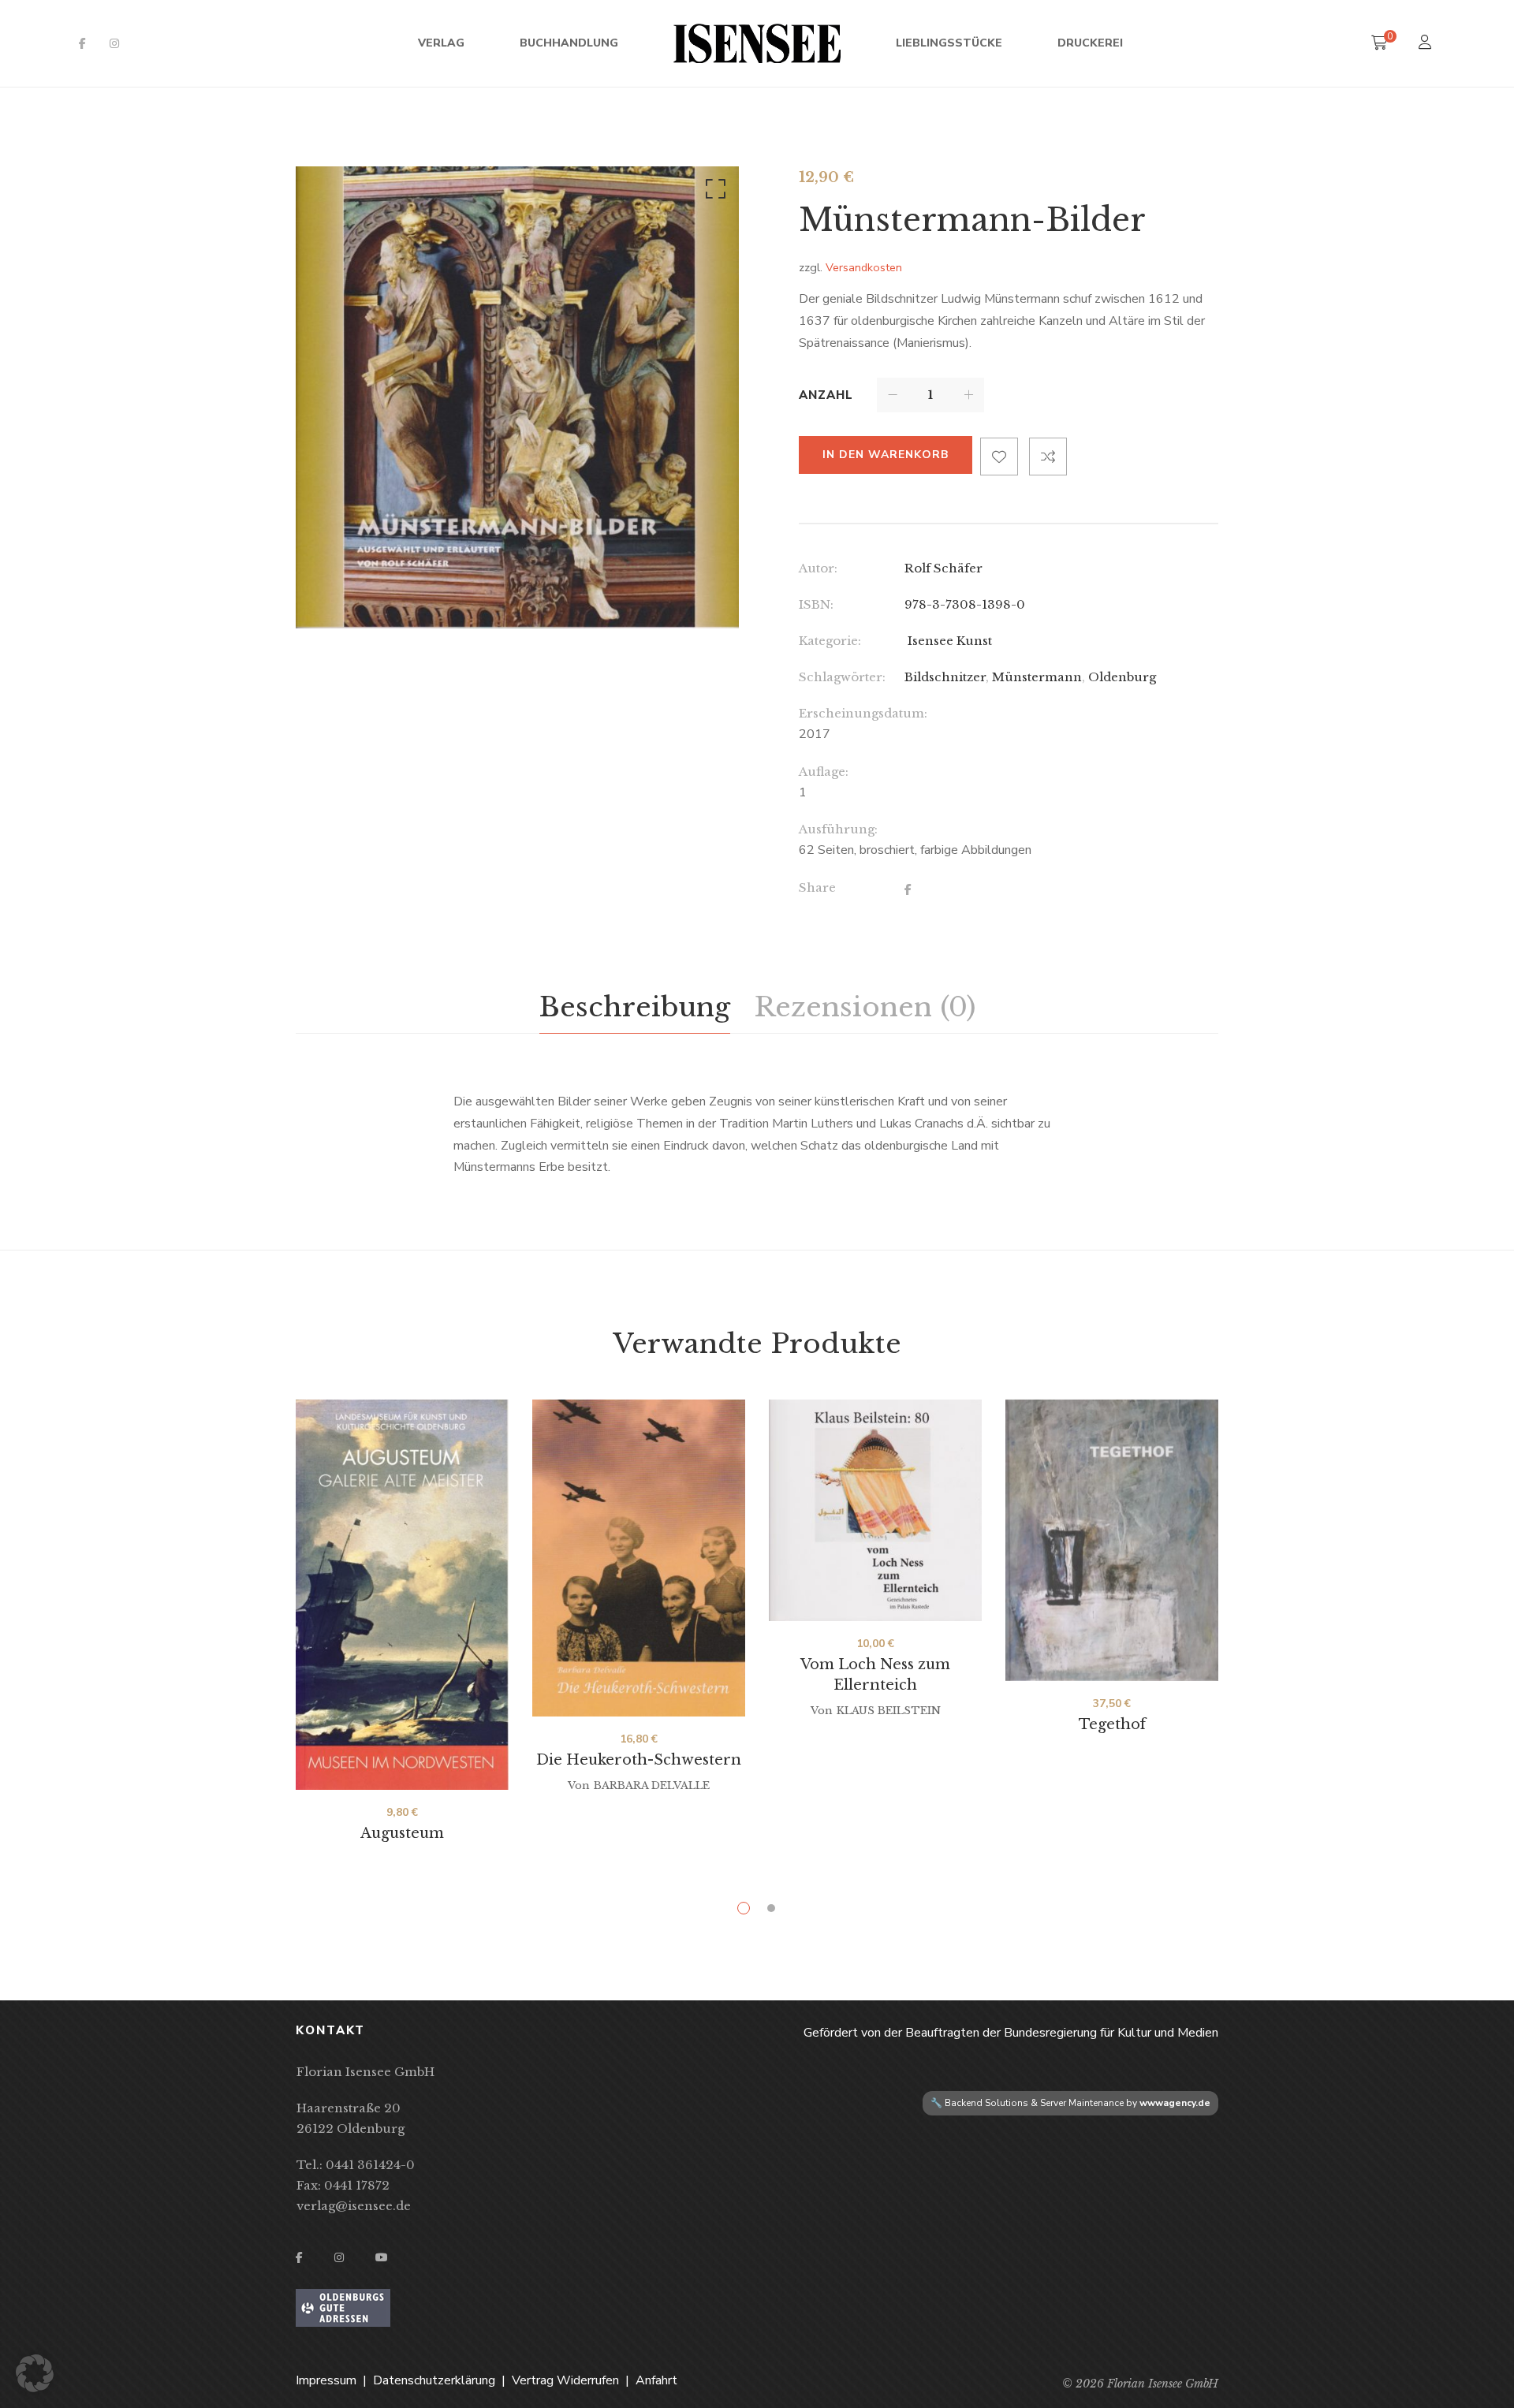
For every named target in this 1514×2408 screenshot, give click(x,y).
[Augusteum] (402, 1595)
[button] (713, 192)
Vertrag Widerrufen (565, 2380)
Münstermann (1037, 677)
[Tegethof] (1112, 1540)
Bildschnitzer (945, 677)
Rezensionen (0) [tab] (865, 1007)
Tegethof (1112, 1724)
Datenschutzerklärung (434, 2380)
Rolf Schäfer (943, 568)
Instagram (114, 43)
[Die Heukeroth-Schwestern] (639, 1558)
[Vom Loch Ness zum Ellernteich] (875, 1510)
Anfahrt (656, 2380)
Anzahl (826, 395)
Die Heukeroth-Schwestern (639, 1760)
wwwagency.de (1175, 2103)
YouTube (382, 2257)
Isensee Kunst (948, 641)
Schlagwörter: (842, 677)
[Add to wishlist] (999, 457)
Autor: (818, 568)
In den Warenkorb (886, 455)
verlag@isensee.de (354, 2206)
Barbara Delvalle (652, 1785)
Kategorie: (830, 641)
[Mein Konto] (1427, 44)
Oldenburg (1122, 677)
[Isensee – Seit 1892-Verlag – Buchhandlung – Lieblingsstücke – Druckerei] (757, 43)
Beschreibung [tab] (635, 1007)
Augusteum (402, 1833)
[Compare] (1048, 457)
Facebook (82, 43)
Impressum (326, 2380)
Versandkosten (864, 267)
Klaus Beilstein (889, 1711)
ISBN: (816, 604)
